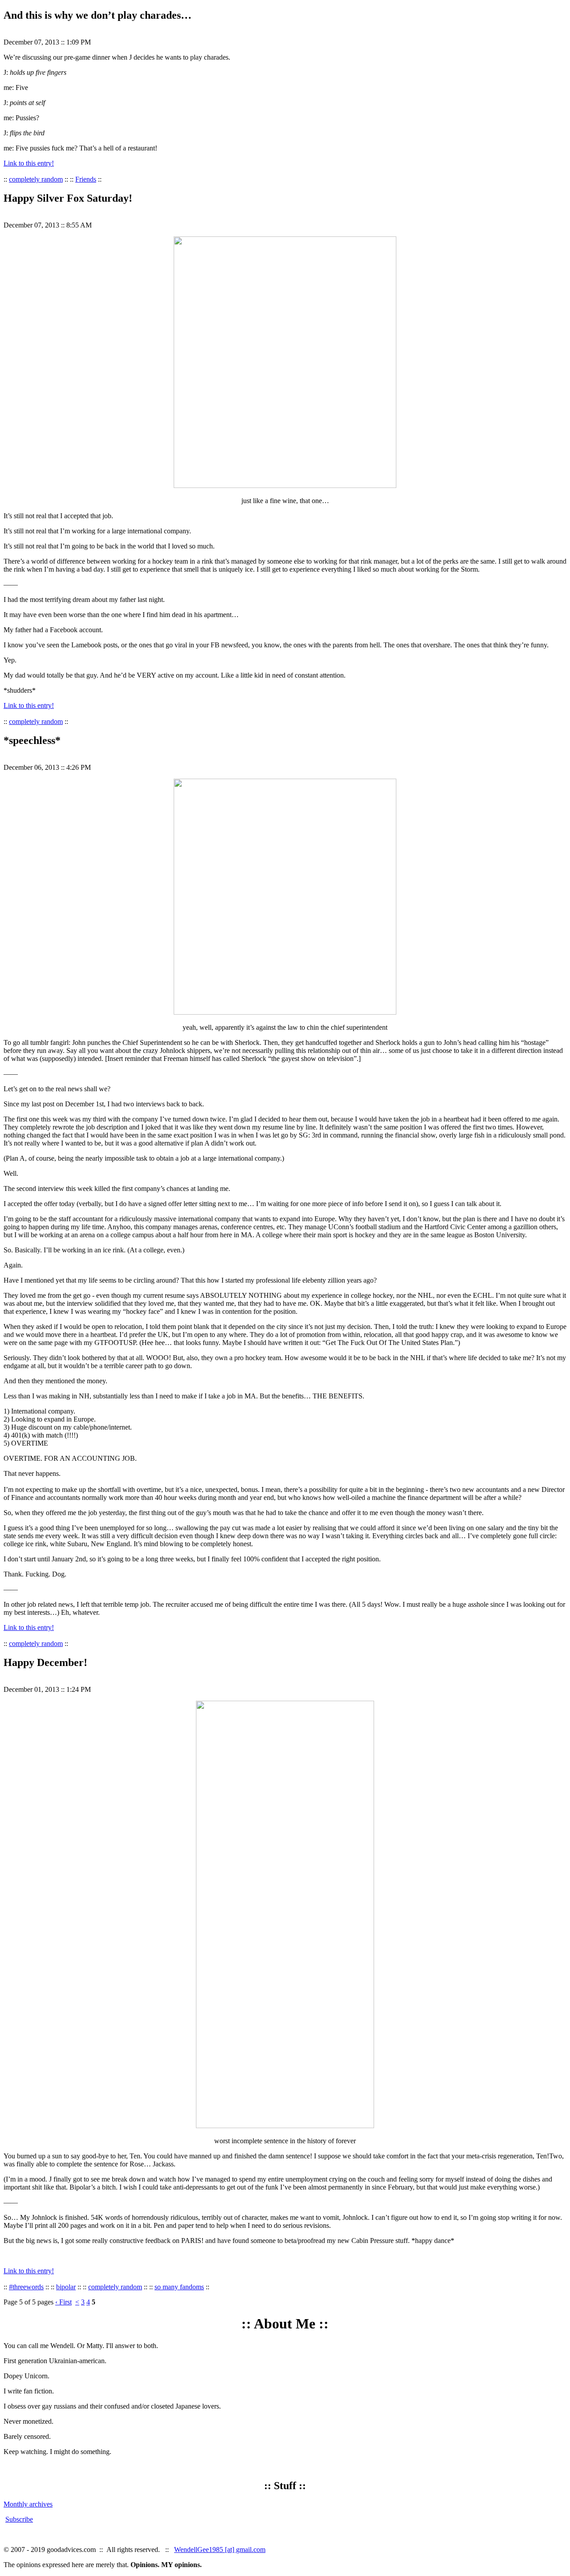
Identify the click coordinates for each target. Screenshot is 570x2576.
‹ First (63, 2302)
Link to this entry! (29, 163)
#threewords (26, 2287)
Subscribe (19, 2519)
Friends (86, 179)
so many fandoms (179, 2287)
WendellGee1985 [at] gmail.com (220, 2550)
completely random (36, 179)
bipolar (66, 2287)
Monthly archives (28, 2504)
